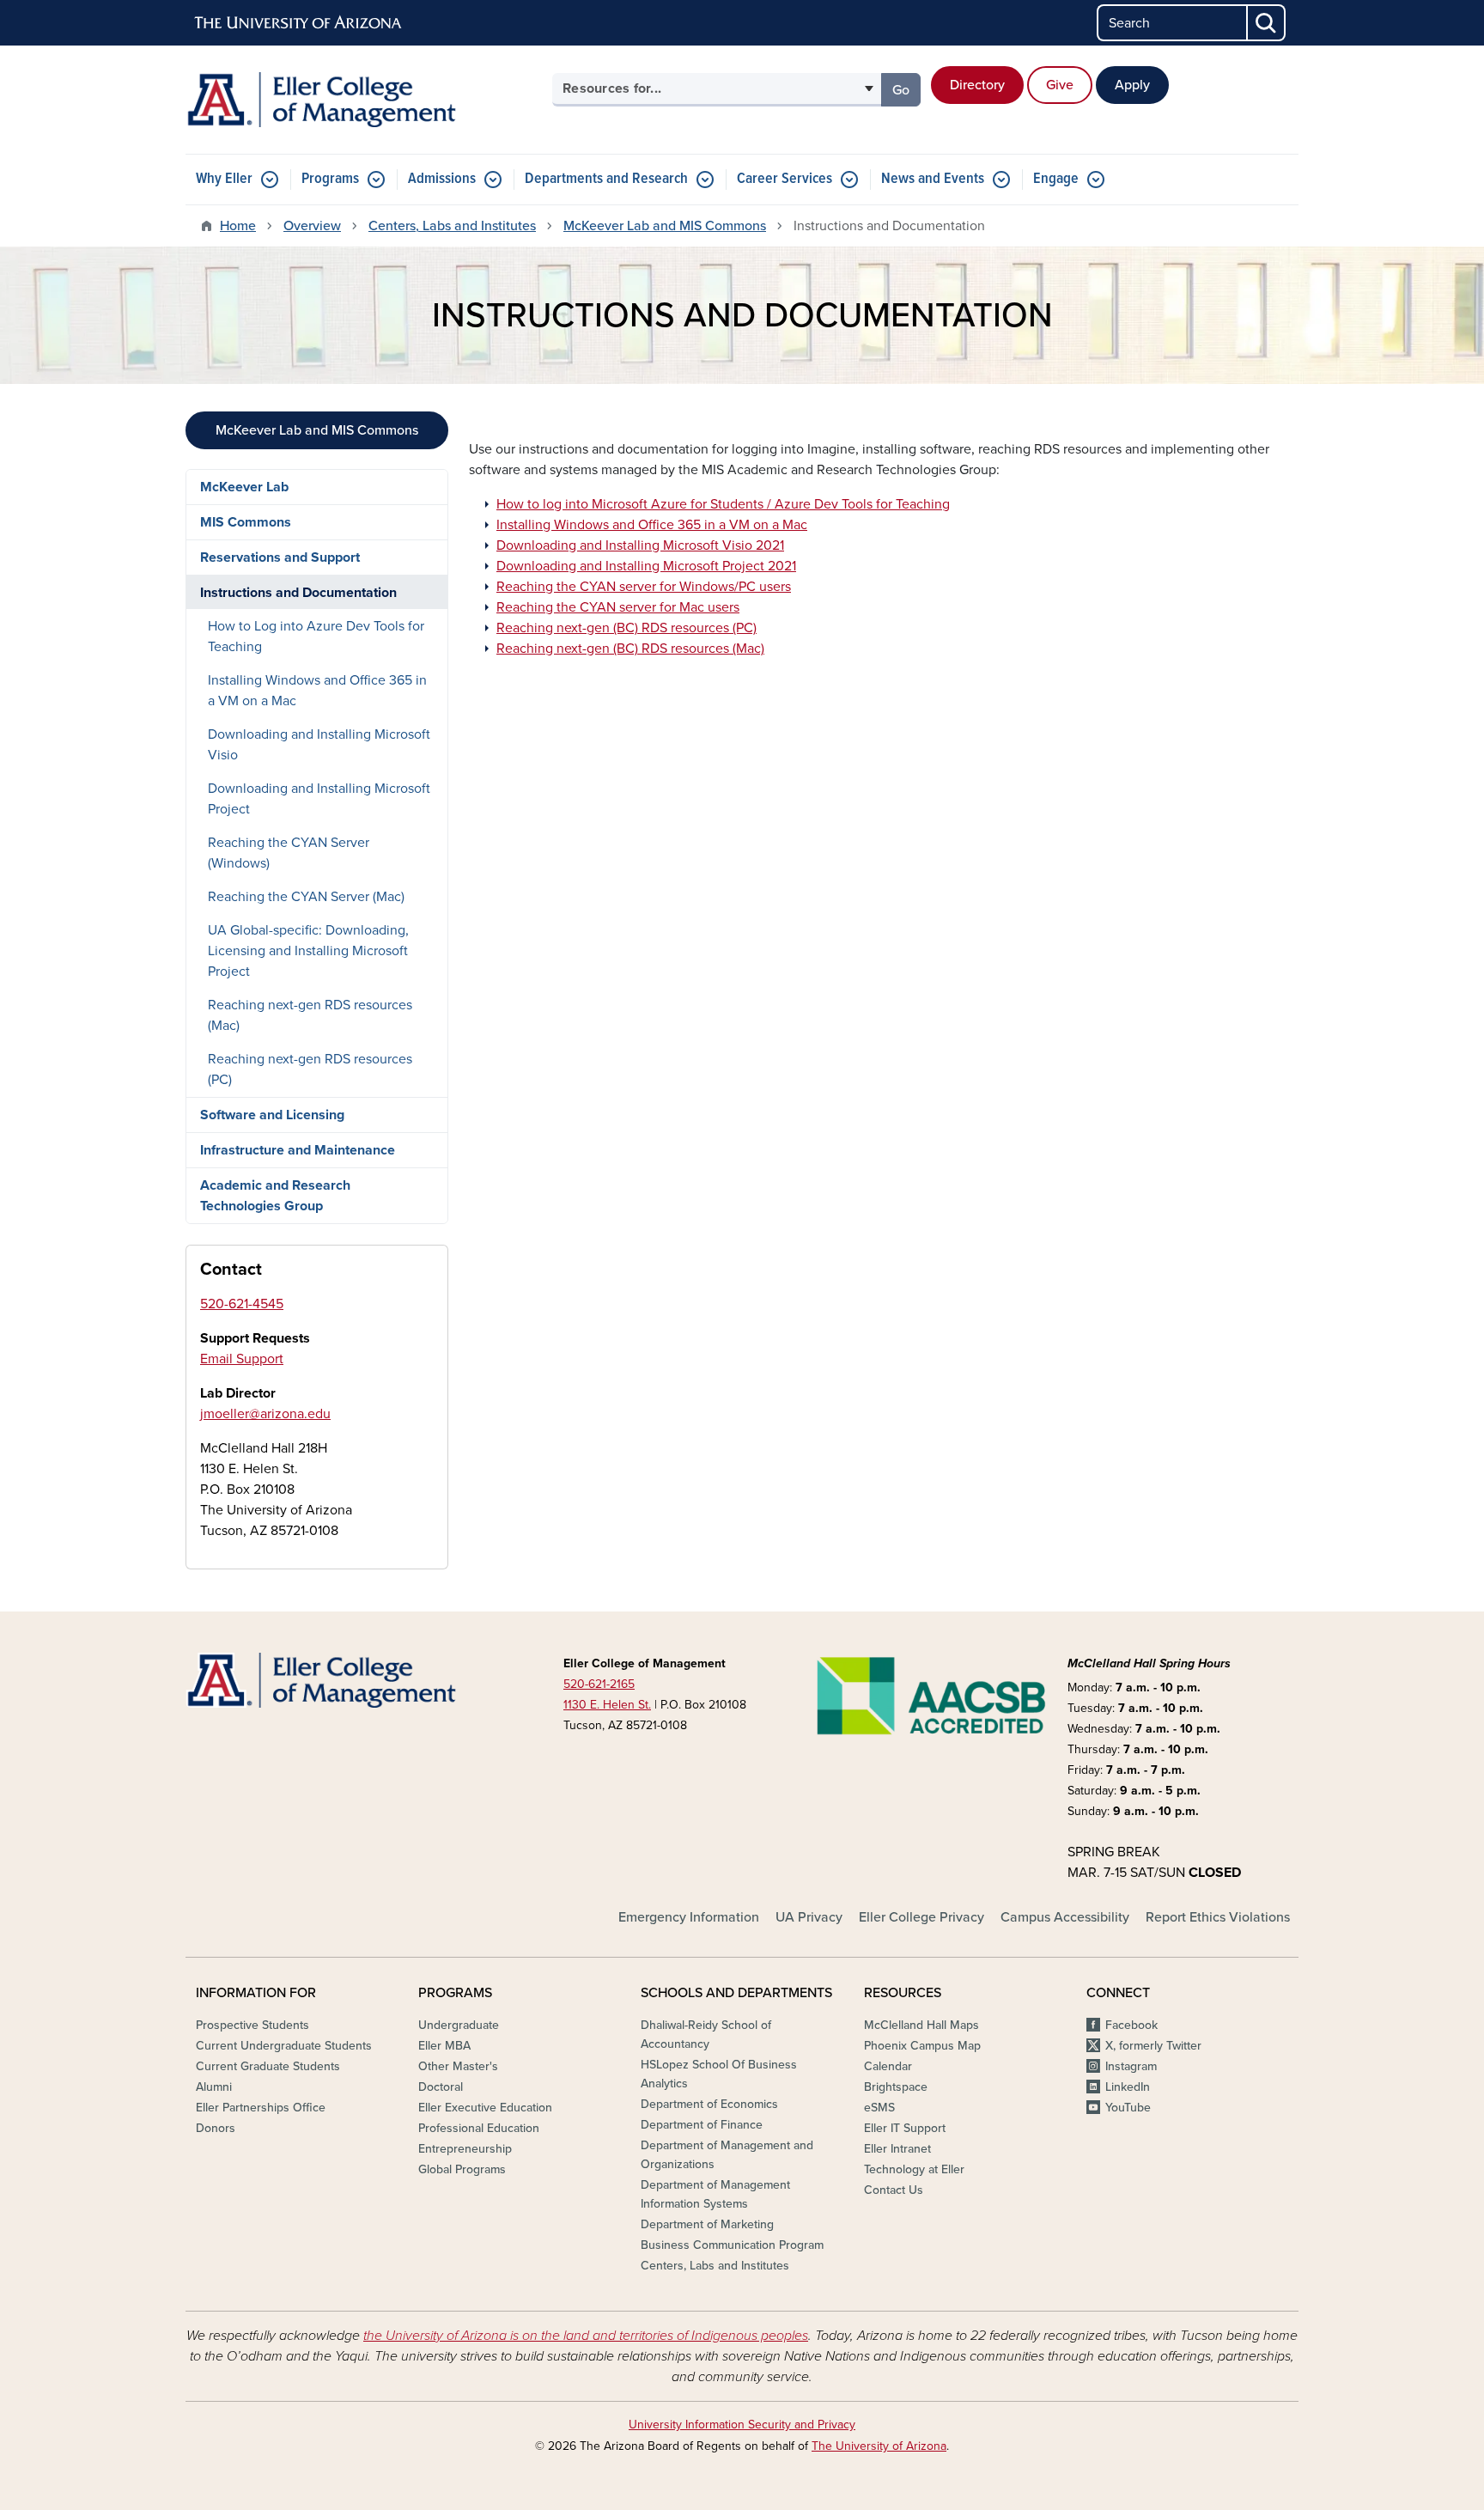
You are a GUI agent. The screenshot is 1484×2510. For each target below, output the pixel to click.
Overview (312, 226)
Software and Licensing (272, 1115)
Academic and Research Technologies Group (275, 1196)
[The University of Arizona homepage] (299, 23)
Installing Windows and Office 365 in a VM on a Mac (652, 525)
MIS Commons (246, 522)
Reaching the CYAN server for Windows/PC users (644, 587)
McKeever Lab (244, 487)
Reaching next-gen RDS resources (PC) (310, 1069)
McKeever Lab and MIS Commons (665, 226)
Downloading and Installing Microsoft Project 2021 (646, 566)
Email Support (242, 1359)
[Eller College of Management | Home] (364, 100)
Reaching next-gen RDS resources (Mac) (310, 1015)
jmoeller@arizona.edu (265, 1414)
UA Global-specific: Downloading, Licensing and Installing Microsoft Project (308, 951)
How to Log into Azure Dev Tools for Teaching (316, 637)
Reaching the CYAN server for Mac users (618, 607)
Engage (1056, 179)
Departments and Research (606, 179)
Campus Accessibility (1065, 1917)
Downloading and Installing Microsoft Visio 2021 (640, 545)
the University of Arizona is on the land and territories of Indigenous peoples (586, 2336)
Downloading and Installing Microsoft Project (319, 799)
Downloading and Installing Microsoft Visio (319, 745)
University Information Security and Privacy (742, 2425)
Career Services (785, 179)
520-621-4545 (242, 1304)
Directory (977, 85)
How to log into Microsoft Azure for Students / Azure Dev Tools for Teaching (723, 504)
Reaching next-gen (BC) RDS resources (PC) (626, 628)
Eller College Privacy (921, 1917)
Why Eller (224, 179)
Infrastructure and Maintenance (298, 1150)
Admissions (442, 179)
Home (238, 226)
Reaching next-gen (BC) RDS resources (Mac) (630, 649)
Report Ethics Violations (1218, 1917)
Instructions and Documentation (298, 593)
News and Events (933, 179)
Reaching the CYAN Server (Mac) (306, 897)
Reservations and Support (280, 557)
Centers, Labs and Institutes (452, 226)
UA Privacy (809, 1917)
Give (1060, 85)
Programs (330, 179)
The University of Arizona (879, 2446)
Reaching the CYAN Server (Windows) (289, 853)
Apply (1132, 85)
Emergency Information (689, 1917)
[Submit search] (1267, 23)
